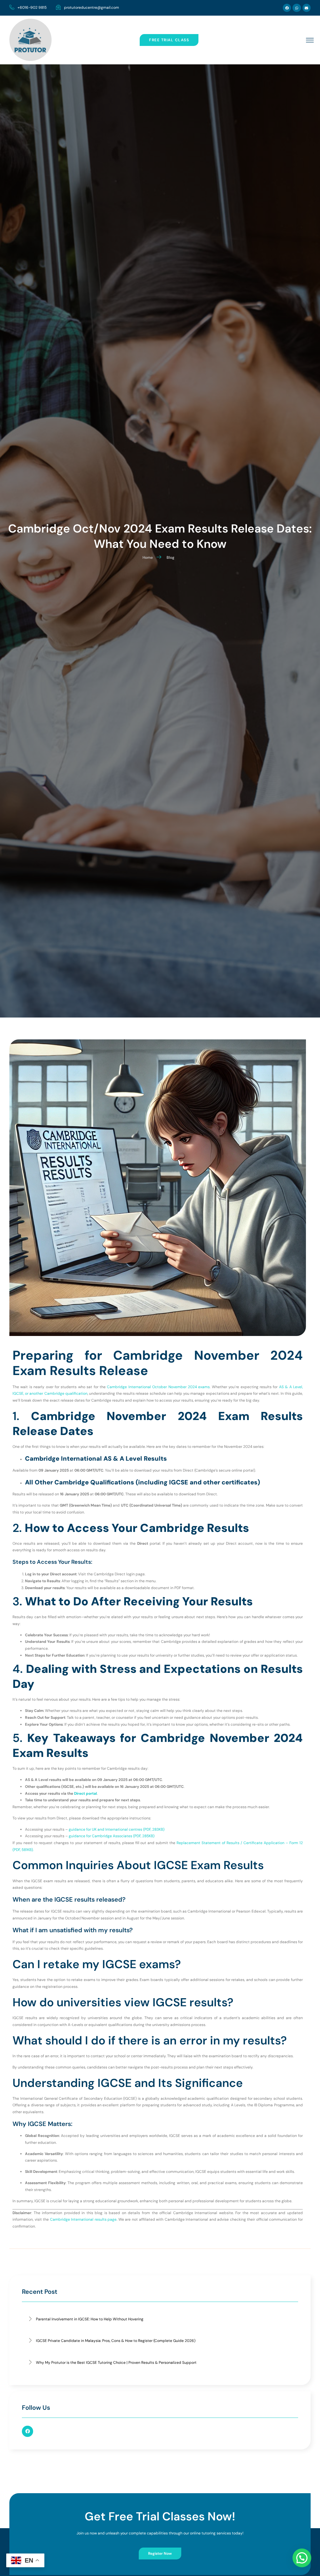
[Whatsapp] (297, 8)
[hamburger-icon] (310, 41)
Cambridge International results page (83, 2219)
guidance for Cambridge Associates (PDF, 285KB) (112, 1836)
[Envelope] (307, 8)
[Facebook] (287, 8)
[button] (302, 2558)
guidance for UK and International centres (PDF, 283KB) (117, 1829)
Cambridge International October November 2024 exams (158, 1387)
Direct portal (85, 1793)
